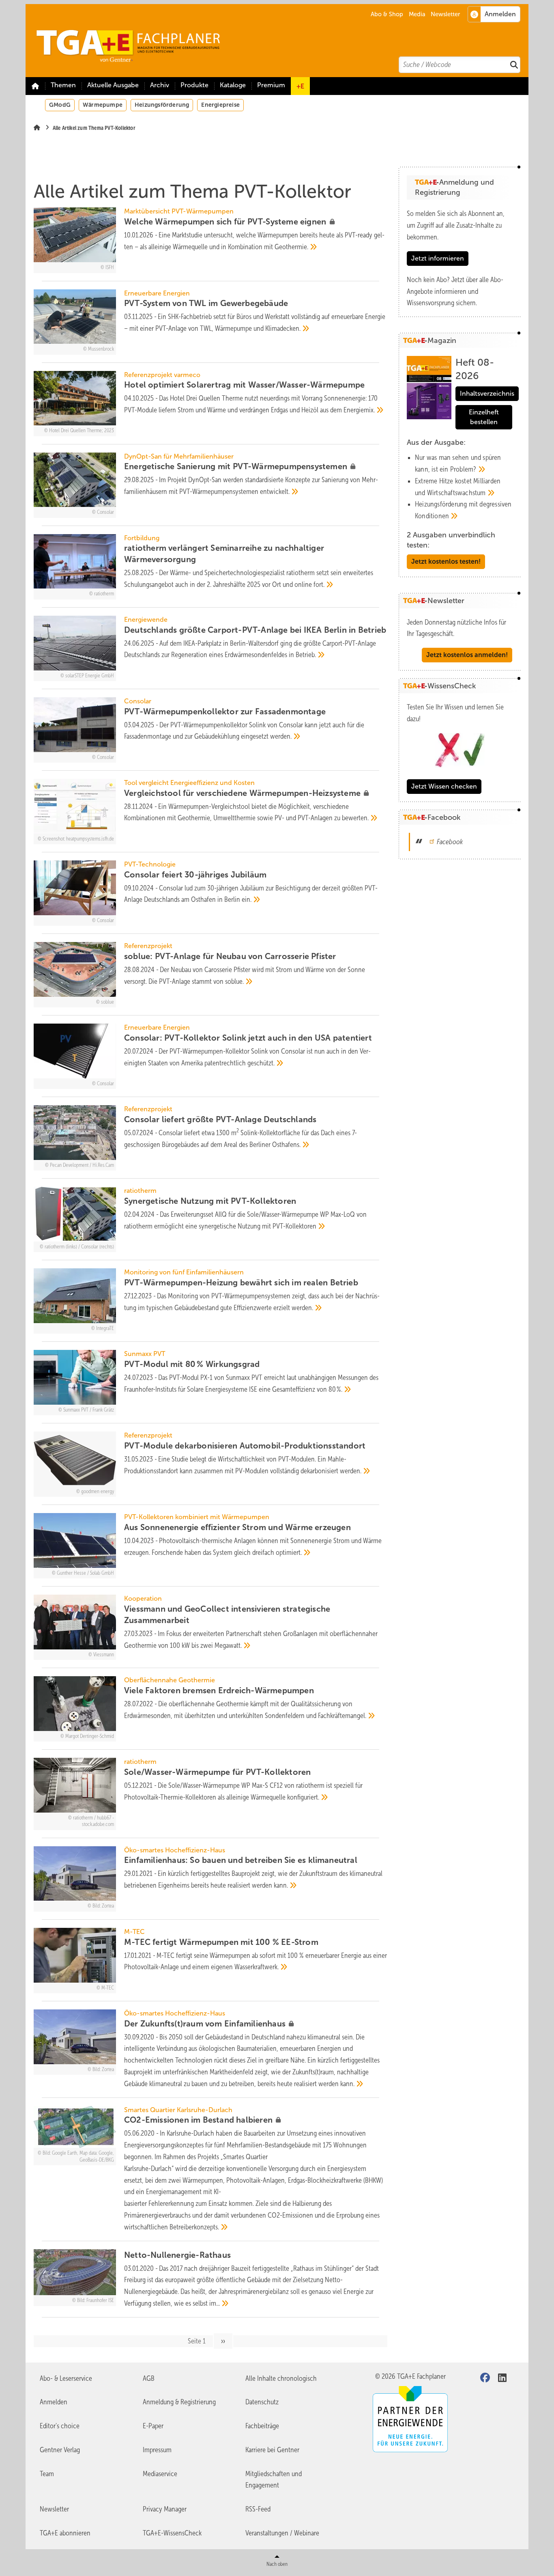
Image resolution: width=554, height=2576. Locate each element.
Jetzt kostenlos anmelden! (467, 655)
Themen (63, 85)
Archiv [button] (160, 85)
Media (417, 14)
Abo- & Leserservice (66, 2378)
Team (47, 2474)
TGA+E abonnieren (65, 2533)
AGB (149, 2378)
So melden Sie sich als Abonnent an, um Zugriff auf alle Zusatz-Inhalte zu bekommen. (456, 225)
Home (35, 86)
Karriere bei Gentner (272, 2450)
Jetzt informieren (438, 258)
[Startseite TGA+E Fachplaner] (281, 41)
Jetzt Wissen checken (444, 786)
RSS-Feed (258, 2509)
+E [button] (300, 86)
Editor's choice (60, 2426)
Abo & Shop (387, 14)
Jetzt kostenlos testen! (446, 562)
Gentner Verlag (60, 2450)
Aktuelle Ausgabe (113, 85)
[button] (160, 86)
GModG (60, 105)
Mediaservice (160, 2474)
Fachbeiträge (262, 2426)
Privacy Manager (165, 2509)
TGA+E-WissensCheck (172, 2533)
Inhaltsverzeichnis (487, 393)
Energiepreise (220, 105)
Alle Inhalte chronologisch (281, 2378)
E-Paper (153, 2426)
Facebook (450, 842)
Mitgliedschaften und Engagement (274, 2480)
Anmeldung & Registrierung (179, 2402)
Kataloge (233, 85)
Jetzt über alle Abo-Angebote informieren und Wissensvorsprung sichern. (455, 291)
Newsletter (445, 14)
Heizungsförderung (162, 105)
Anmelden (54, 2402)
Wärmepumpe (103, 105)
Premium (271, 85)
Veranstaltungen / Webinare (282, 2533)
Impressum (157, 2450)
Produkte (194, 85)
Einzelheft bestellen (484, 417)
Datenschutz (262, 2402)
